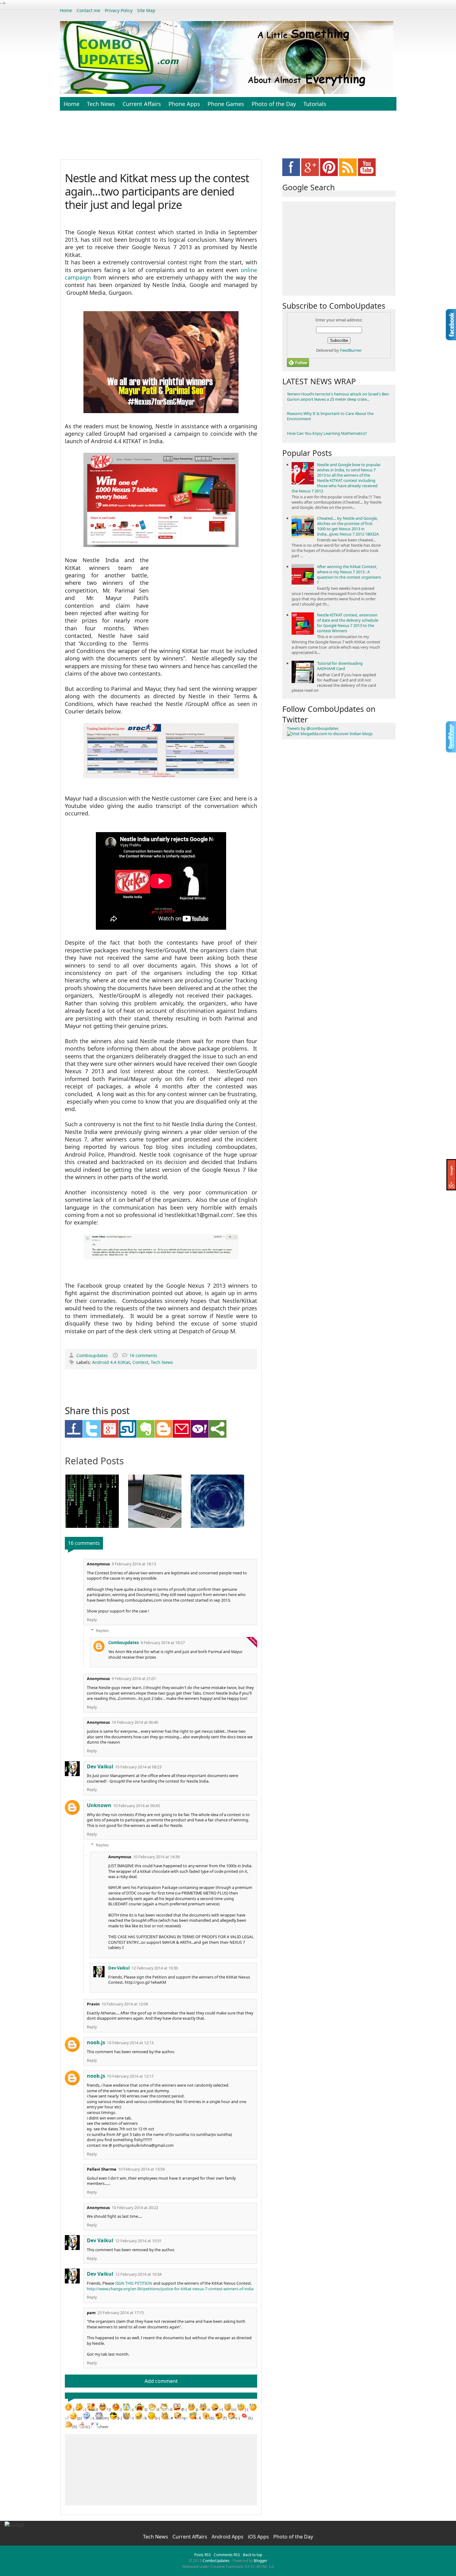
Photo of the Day (274, 104)
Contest (140, 1362)
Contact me (88, 10)
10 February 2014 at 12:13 (130, 2043)
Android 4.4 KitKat (111, 1362)
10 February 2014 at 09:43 (136, 1806)
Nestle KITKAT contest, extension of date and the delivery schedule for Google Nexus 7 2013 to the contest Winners (348, 623)
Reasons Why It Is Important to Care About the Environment (330, 416)
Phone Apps (184, 104)
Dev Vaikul (100, 1767)
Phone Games (226, 104)
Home (66, 10)
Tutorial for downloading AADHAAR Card (340, 666)
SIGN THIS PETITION (134, 2283)
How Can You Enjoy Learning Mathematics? (327, 433)
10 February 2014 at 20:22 (135, 2208)
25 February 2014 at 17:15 (121, 2313)
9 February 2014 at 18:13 (134, 1564)
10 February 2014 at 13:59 (141, 2169)
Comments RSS (227, 2555)
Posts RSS (203, 2555)
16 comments (143, 1355)
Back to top (253, 2555)
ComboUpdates (216, 2561)
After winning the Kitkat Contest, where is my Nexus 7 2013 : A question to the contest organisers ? (349, 574)
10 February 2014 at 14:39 (156, 1857)
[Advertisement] (228, 138)
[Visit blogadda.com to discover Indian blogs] (330, 734)
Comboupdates (93, 1355)
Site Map (146, 10)
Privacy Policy (119, 10)
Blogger (261, 2561)
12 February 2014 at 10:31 (138, 2241)
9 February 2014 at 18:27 (163, 1643)
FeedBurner (351, 350)
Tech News (101, 104)
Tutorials (315, 104)
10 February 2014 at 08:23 (138, 1767)
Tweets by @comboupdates (313, 728)
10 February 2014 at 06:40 (135, 1722)
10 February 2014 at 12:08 (125, 2004)
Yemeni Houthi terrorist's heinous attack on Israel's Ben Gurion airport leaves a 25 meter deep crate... (338, 397)
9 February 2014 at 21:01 (134, 1679)
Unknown (99, 1805)
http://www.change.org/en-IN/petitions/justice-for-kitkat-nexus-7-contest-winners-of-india (170, 2289)
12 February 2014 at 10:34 (138, 2274)
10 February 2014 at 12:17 (130, 2076)
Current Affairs (142, 104)
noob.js (96, 2042)
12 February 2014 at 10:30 (155, 1968)
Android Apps (228, 2537)
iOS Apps (259, 2537)
